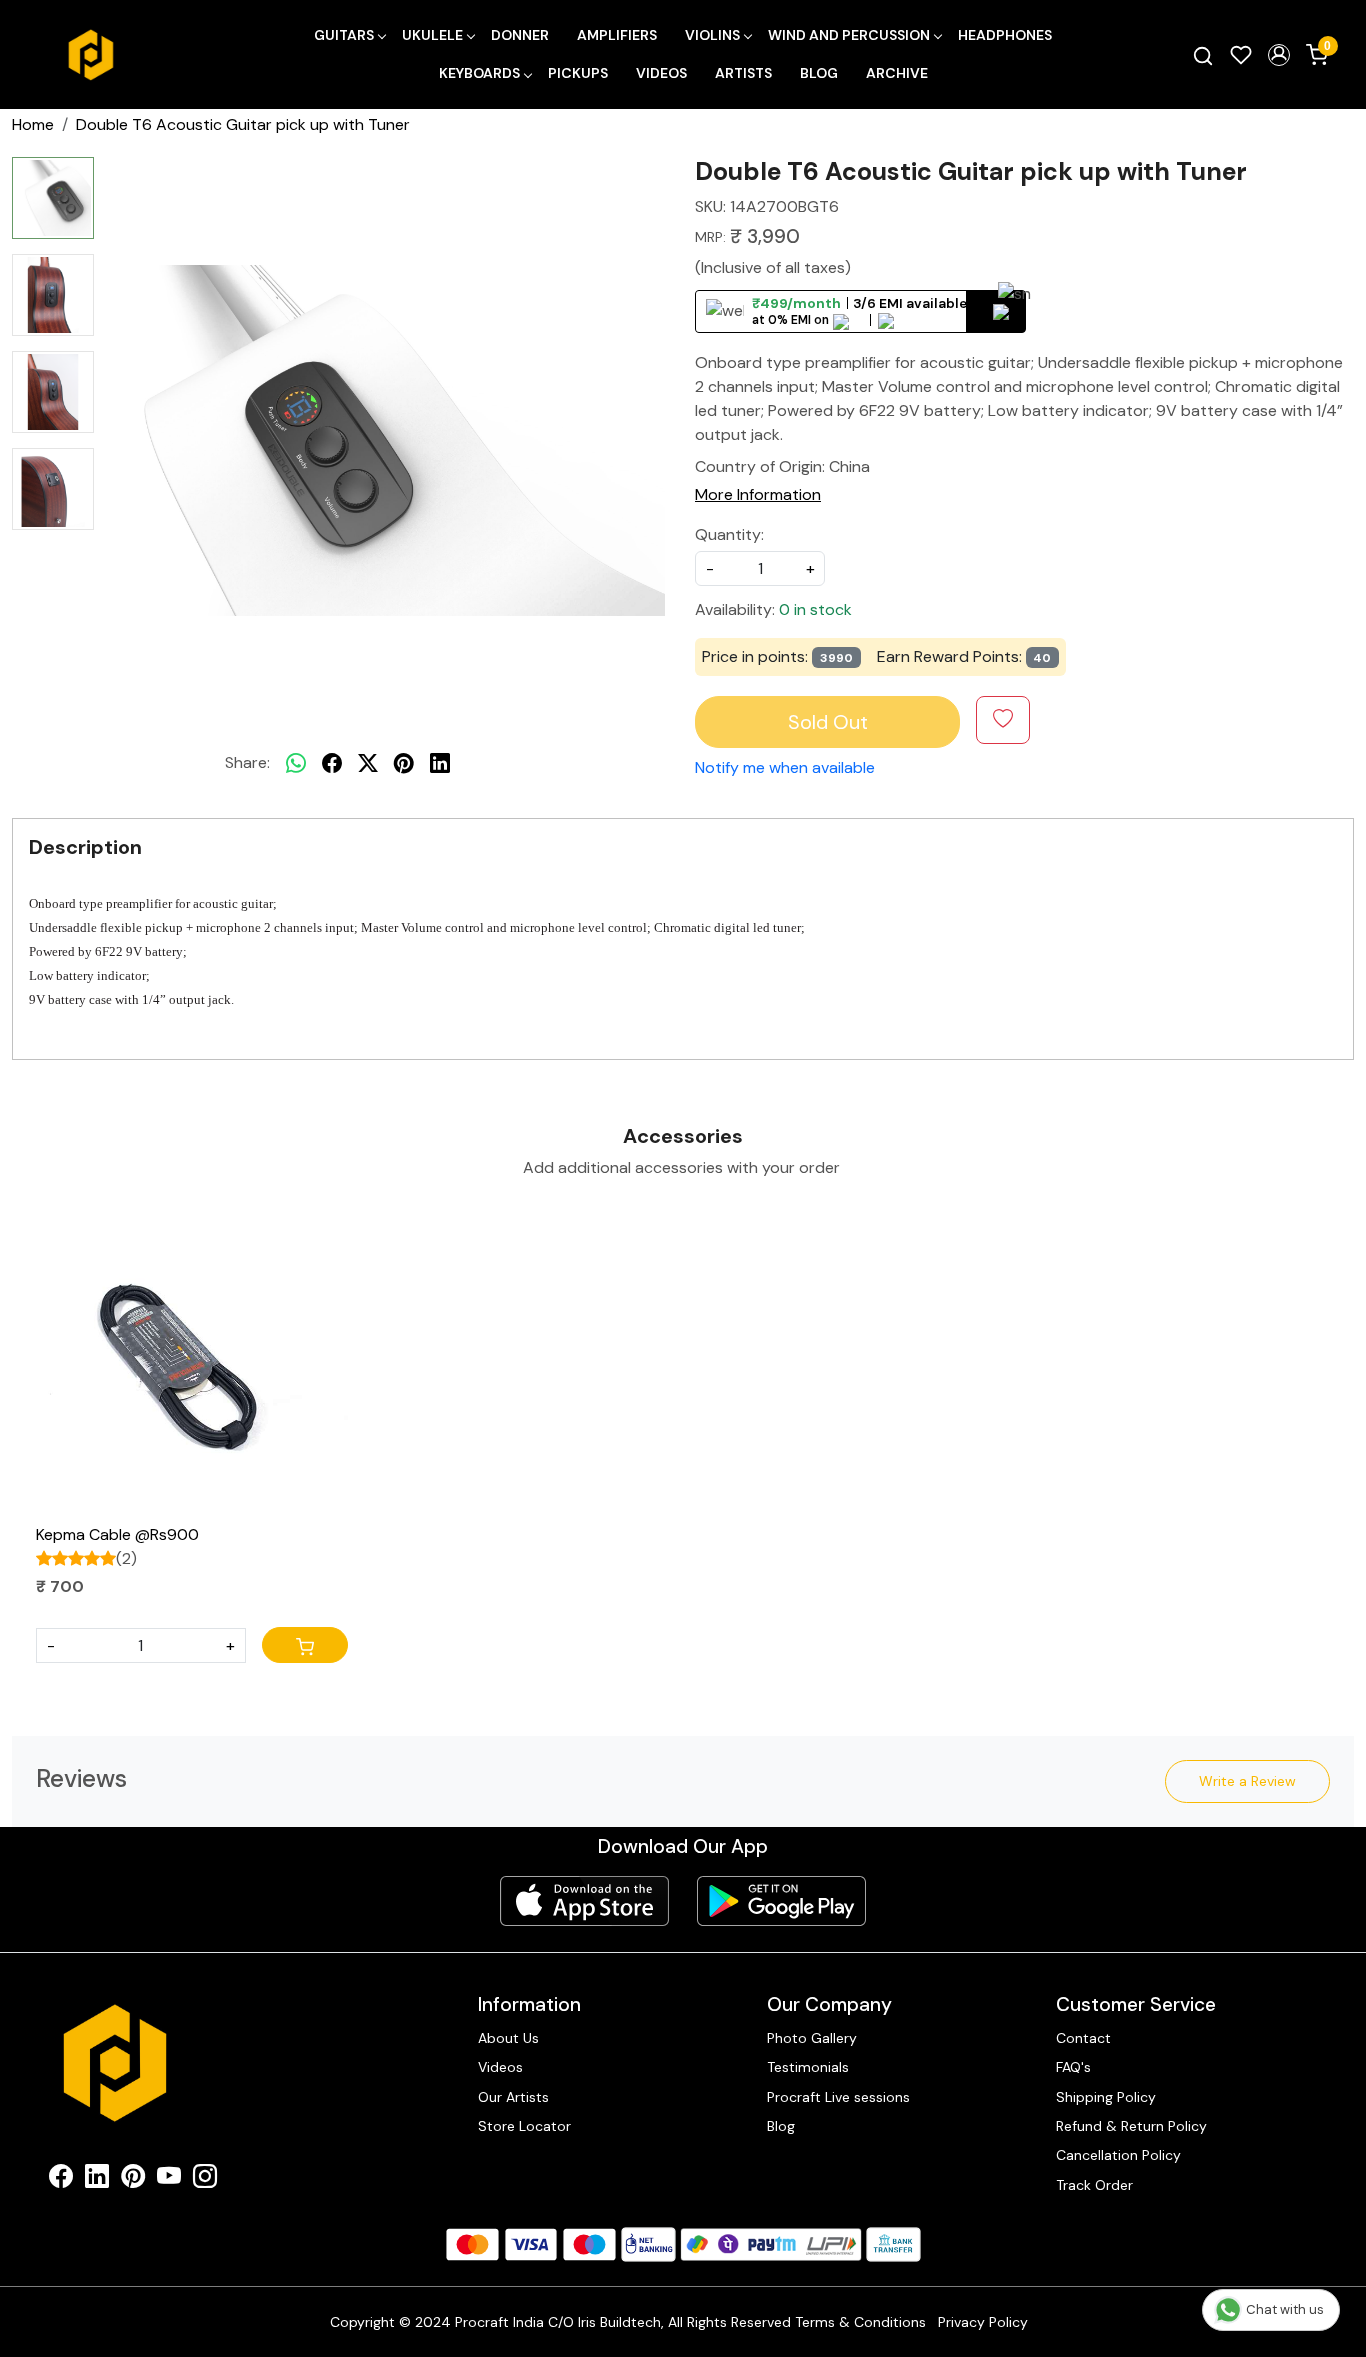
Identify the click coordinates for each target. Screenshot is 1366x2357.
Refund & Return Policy (1131, 2126)
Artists (743, 73)
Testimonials (808, 2067)
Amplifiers (617, 35)
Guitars (344, 35)
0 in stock (815, 609)
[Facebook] (61, 2180)
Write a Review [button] (1247, 1781)
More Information (758, 494)
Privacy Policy (983, 2322)
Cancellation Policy (1118, 2155)
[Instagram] (205, 2180)
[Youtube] (169, 2180)
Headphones (1005, 35)
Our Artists (513, 2097)
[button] (1279, 55)
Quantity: (729, 534)
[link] (1203, 55)
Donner (520, 35)
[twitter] (368, 763)
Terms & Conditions (860, 2322)
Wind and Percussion (849, 35)
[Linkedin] (97, 2180)
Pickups (578, 73)
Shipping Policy (1106, 2097)
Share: (247, 762)
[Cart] (305, 1646)
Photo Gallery (812, 2038)
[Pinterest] (133, 2180)
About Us (508, 2038)
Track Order (1094, 2185)
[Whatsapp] (296, 763)
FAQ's (1073, 2067)
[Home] (91, 55)
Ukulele (432, 35)
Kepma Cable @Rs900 (117, 1535)
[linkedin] (440, 763)
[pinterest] (404, 763)
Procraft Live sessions (838, 2097)
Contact (1083, 2038)
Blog (819, 73)
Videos (661, 73)
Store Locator (524, 2126)
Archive (897, 73)
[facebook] (332, 763)
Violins (712, 35)
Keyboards (479, 73)
